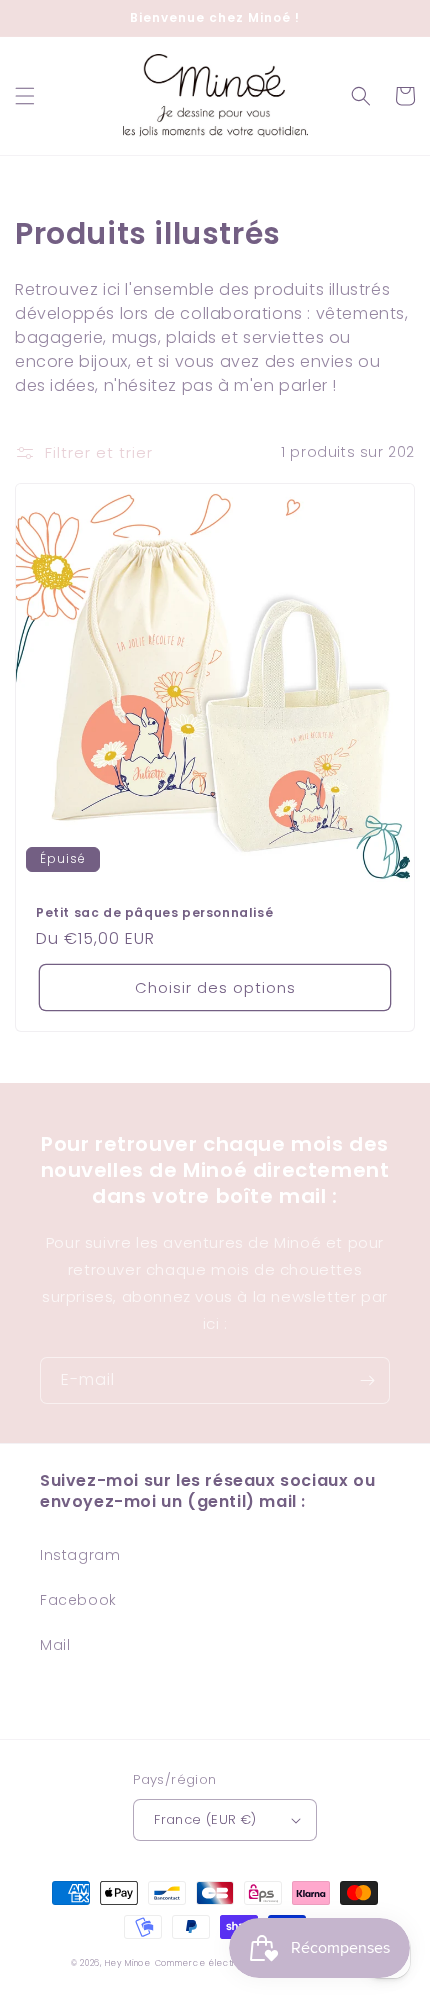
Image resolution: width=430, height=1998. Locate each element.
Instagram (80, 1555)
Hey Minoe (128, 1963)
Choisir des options (215, 987)
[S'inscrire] (367, 1380)
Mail (55, 1645)
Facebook (78, 1600)
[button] (25, 96)
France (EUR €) (205, 1819)
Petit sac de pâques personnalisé (154, 913)
